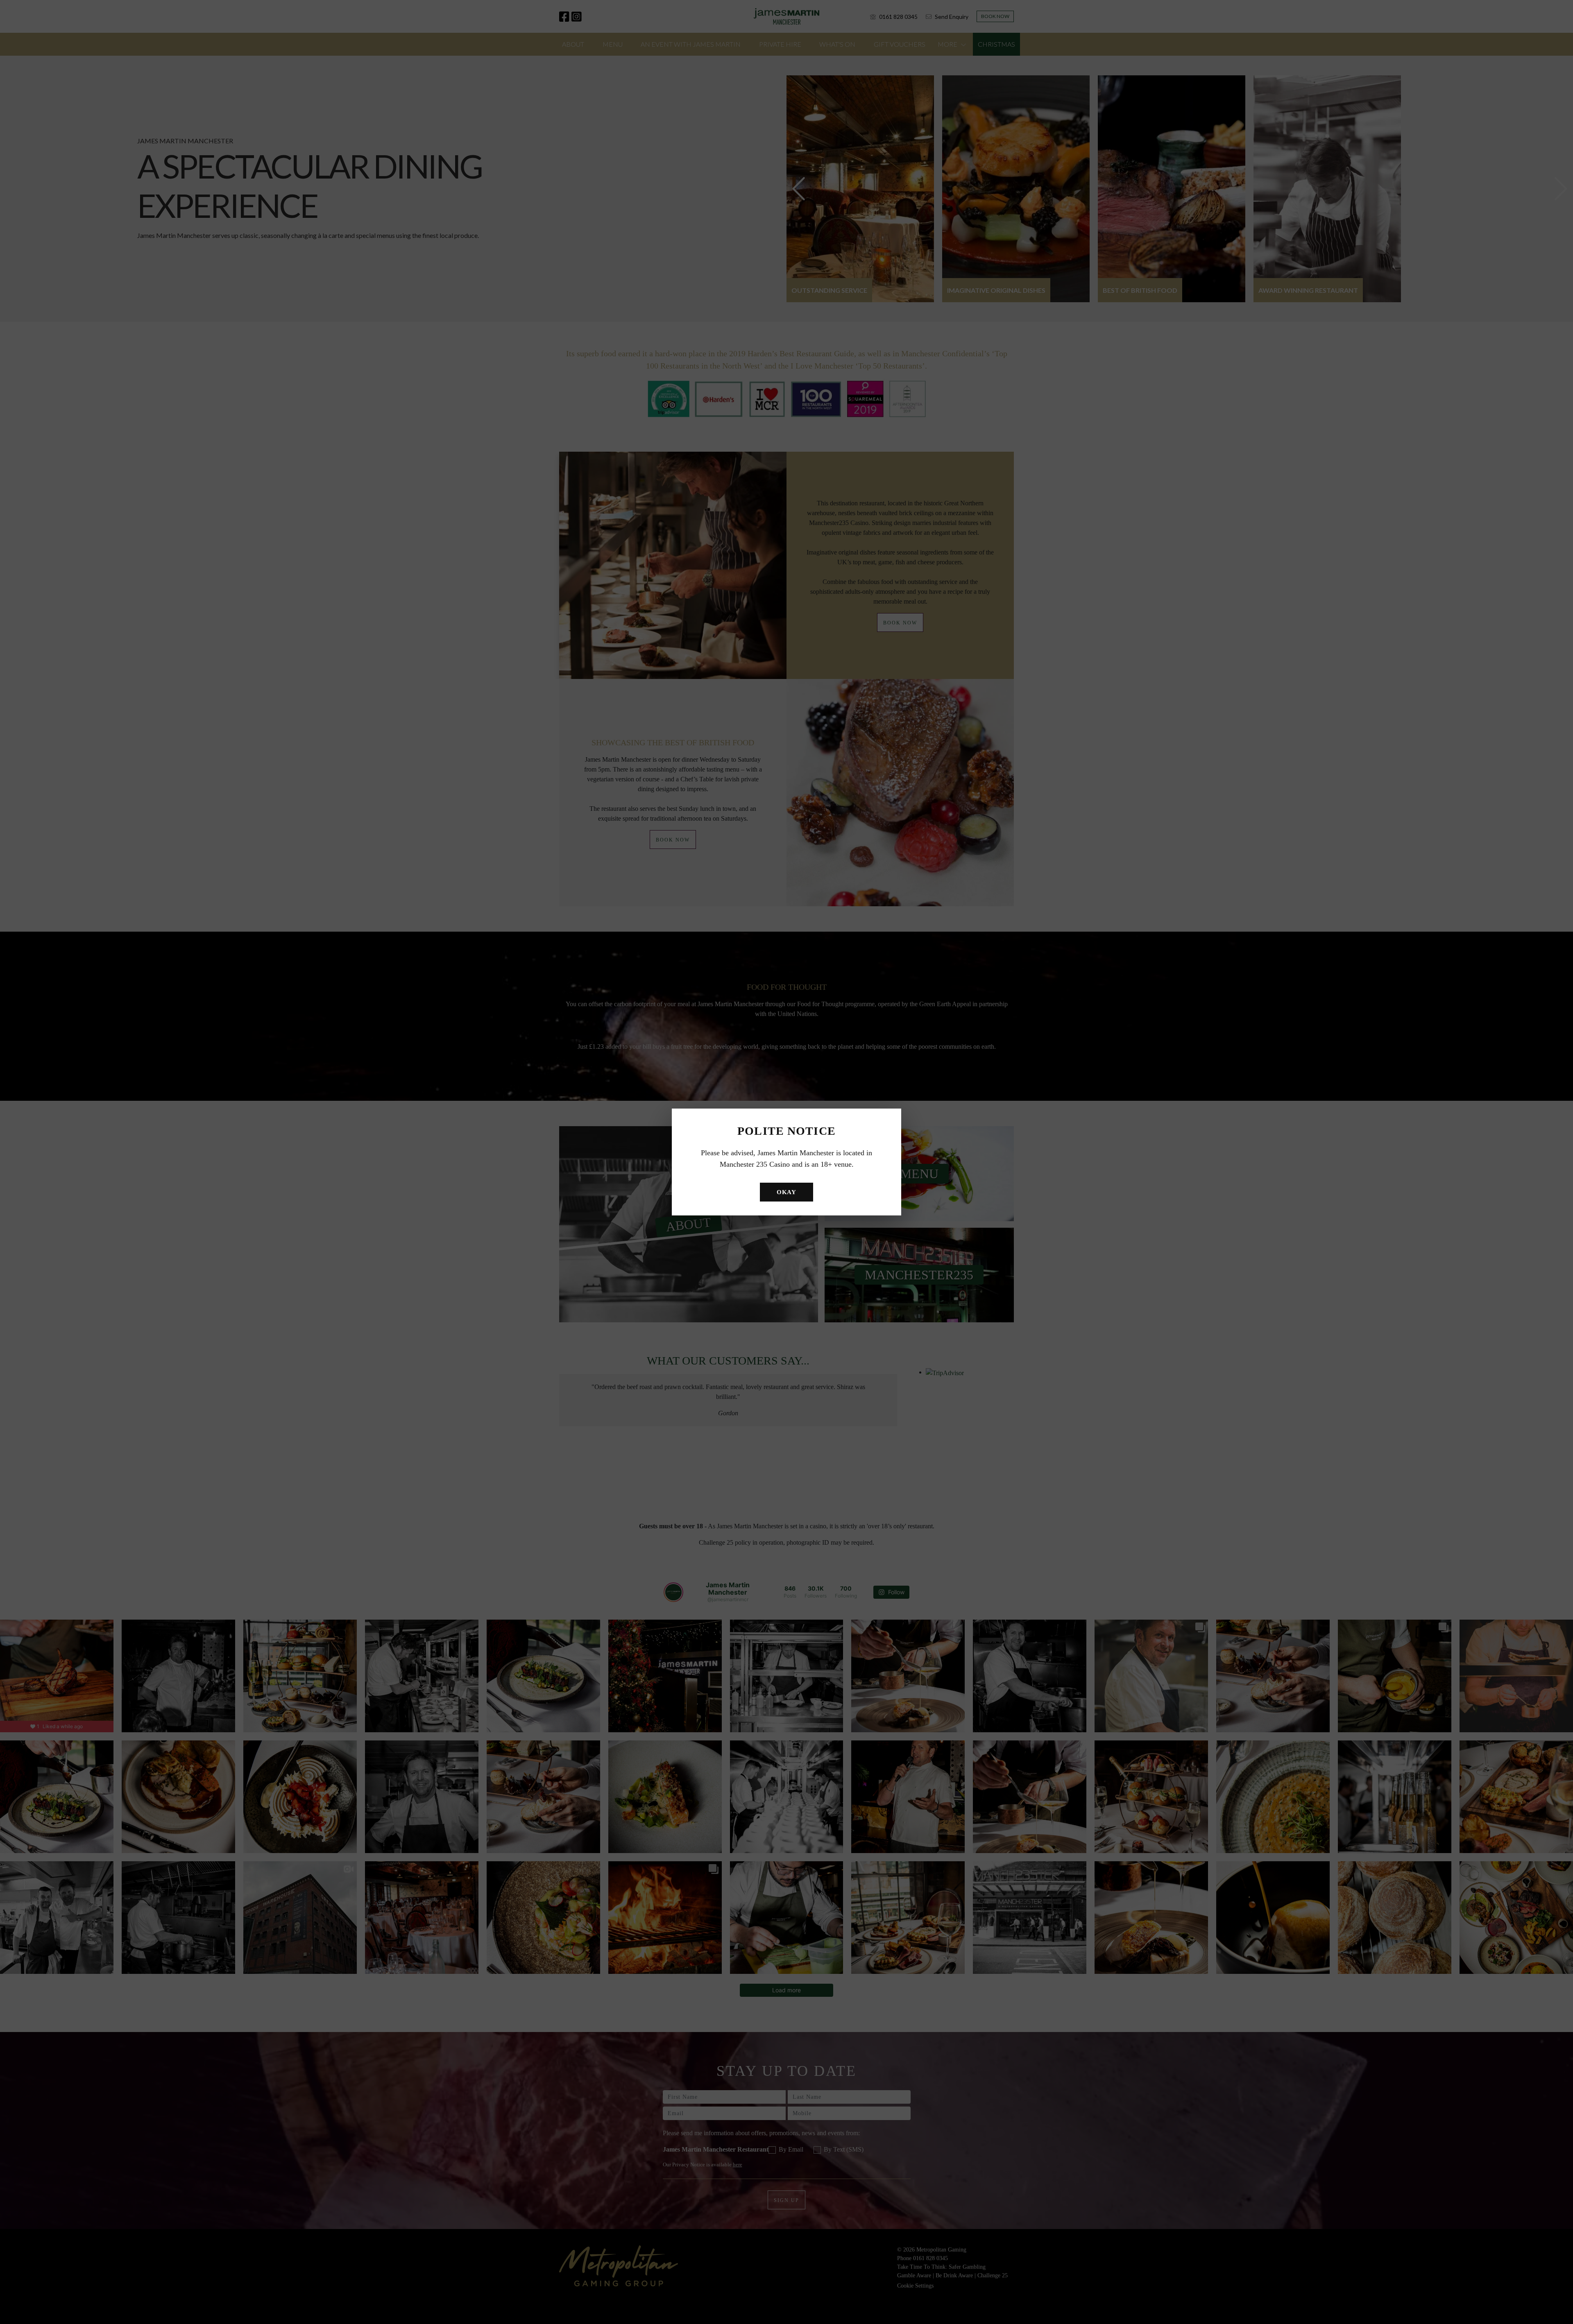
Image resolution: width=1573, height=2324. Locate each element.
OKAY (786, 1192)
